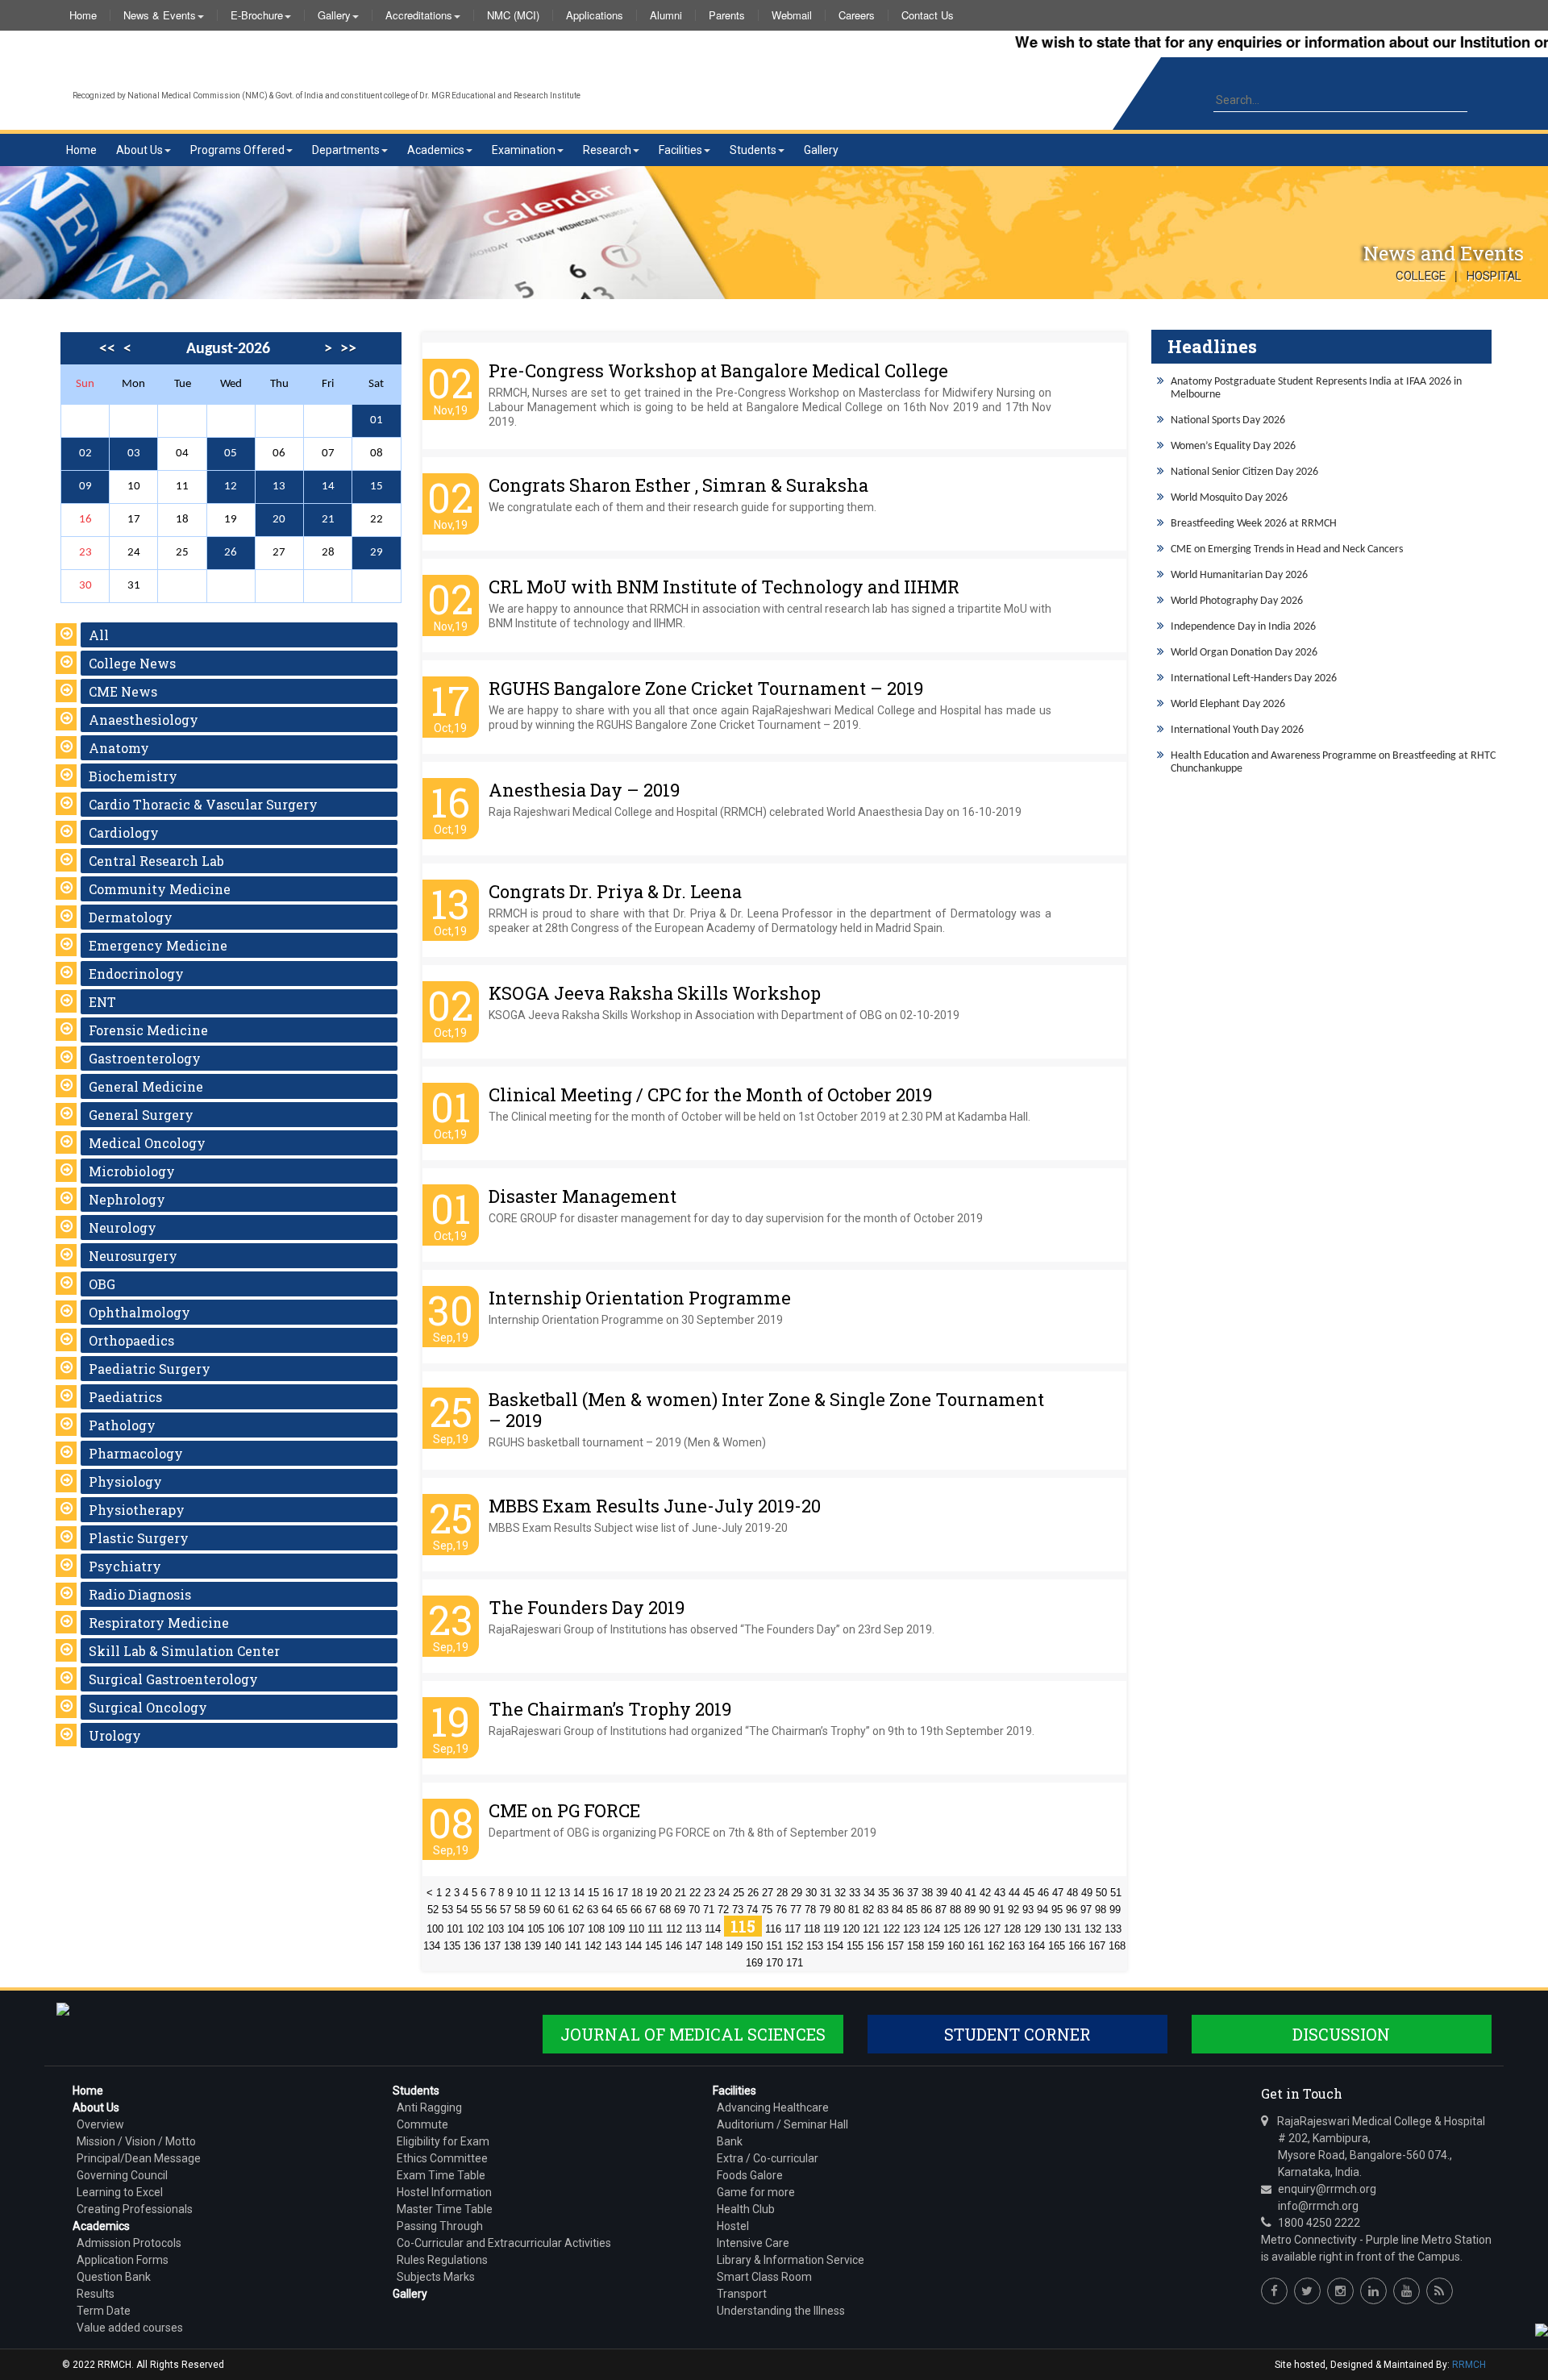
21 (328, 520)
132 (1093, 1929)
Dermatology (131, 917)
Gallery (334, 15)
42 (985, 1893)
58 (520, 1910)
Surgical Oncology (148, 1707)
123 (911, 1929)
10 (522, 1893)
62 (578, 1910)
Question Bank (114, 2277)
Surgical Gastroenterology (173, 1679)
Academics (436, 150)
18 (637, 1893)
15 (377, 487)
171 (795, 1963)
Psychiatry (125, 1566)
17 (622, 1893)
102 (475, 1929)
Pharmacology (136, 1453)
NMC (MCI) (513, 15)
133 (1113, 1929)
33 (855, 1893)
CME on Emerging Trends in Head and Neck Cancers (1287, 549)
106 (556, 1929)
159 (936, 1946)
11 (536, 1893)
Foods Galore (750, 2175)
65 (622, 1910)
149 (734, 1946)
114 (713, 1929)
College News (132, 663)
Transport (742, 2294)
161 (976, 1946)
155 (855, 1946)
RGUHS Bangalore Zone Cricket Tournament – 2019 (706, 688)
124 (932, 1929)
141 (573, 1946)
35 (884, 1893)
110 (636, 1929)
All (99, 635)
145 (653, 1946)
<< (107, 349)
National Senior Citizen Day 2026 (1244, 472)
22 (695, 1893)
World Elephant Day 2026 (1228, 704)
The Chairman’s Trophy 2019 (610, 1709)
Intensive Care (753, 2243)
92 (1013, 1910)
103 (495, 1929)
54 (462, 1910)
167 (1097, 1946)
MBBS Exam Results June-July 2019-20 (655, 1506)
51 (1116, 1893)
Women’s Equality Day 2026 (1233, 446)
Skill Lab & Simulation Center (184, 1651)
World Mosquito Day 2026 (1229, 498)
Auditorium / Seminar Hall (782, 2124)
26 (231, 553)
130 (1053, 1929)
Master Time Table (445, 2209)
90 (984, 1910)
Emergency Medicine (158, 945)
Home (83, 15)
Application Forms (123, 2260)
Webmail (792, 15)
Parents (727, 15)
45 (1029, 1893)
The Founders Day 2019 (587, 1607)
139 (533, 1946)
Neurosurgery (133, 1256)
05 (231, 454)
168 (1117, 1946)
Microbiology (132, 1171)
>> (348, 349)
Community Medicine (160, 889)
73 (738, 1910)
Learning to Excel (120, 2192)
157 (895, 1946)
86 (926, 1910)
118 (812, 1929)
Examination (524, 150)
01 (377, 420)
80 (839, 1910)
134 (432, 1946)
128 (1012, 1929)
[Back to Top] (1540, 2329)
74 (752, 1910)
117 (793, 1929)
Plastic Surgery (139, 1538)
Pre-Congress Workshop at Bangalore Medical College (718, 370)
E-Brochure (257, 15)
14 (328, 487)
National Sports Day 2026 (1228, 420)
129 (1032, 1929)
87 (941, 1910)
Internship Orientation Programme (640, 1298)
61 (564, 1910)
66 (636, 1910)
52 (433, 1910)
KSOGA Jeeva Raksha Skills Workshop (655, 993)
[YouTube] (1407, 2291)
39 (942, 1893)
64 (607, 1910)
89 (970, 1910)
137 (492, 1946)
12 (231, 487)
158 (915, 1946)
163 (1016, 1946)
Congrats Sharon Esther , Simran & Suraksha (678, 485)
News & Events (160, 15)
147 (694, 1946)
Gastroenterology (145, 1058)
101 (455, 1929)
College (1421, 276)
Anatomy (119, 748)
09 (85, 487)
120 (851, 1929)
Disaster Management (583, 1196)
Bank (730, 2141)
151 (774, 1946)
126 (972, 1929)
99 (1115, 1910)
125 (952, 1929)
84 (897, 1910)
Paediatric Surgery (150, 1369)
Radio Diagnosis (140, 1594)
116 (773, 1929)
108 (596, 1929)
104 (516, 1929)
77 (796, 1910)
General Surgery (141, 1115)
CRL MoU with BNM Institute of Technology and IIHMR (724, 587)
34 (869, 1893)
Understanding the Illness (781, 2311)
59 (535, 1910)
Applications (595, 15)
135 (452, 1946)
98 (1101, 1910)
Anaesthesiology (144, 720)
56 (491, 1910)
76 (781, 1910)
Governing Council (122, 2175)
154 (835, 1946)
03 (134, 454)
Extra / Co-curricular (768, 2158)
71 (709, 1910)
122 (891, 1929)
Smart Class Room (764, 2277)
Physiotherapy (137, 1510)
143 (613, 1946)
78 (810, 1910)
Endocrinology (136, 974)
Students (753, 150)
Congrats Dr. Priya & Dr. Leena (615, 891)
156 (875, 1946)
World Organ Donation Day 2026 (1244, 653)
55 (476, 1910)
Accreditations (419, 15)
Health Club (746, 2209)
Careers (857, 15)
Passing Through (440, 2226)
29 (377, 553)
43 (1000, 1893)
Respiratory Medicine (159, 1623)
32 (840, 1893)
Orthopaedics (131, 1340)
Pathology (122, 1425)
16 (608, 1893)
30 (811, 1893)
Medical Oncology (147, 1143)
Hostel (733, 2226)
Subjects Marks (436, 2277)
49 (1087, 1893)
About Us (139, 150)
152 (795, 1946)
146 (674, 1946)
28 (782, 1893)
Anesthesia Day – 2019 (584, 790)
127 (992, 1929)
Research (607, 150)
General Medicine (146, 1086)
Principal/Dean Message (139, 2158)
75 (767, 1910)
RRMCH (1469, 2365)
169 (754, 1963)
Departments (346, 150)
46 (1043, 1893)
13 (279, 487)
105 (536, 1929)
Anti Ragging (429, 2107)
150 (754, 1946)
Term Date (104, 2311)
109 (616, 1929)
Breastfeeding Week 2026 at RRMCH (1254, 524)
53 (447, 1910)
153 (815, 1946)
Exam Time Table (441, 2175)
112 (674, 1929)
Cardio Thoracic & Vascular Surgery (203, 804)
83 (883, 1910)
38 (927, 1893)
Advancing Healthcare (773, 2107)
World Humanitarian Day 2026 (1239, 575)
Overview (100, 2124)
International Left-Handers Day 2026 (1254, 678)
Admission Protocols (129, 2243)
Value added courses (130, 2328)
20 (279, 520)
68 (665, 1910)
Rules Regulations (442, 2260)
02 (85, 454)
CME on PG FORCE (564, 1810)
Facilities (680, 150)
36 (898, 1893)
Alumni (666, 15)
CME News (123, 691)
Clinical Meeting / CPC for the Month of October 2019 (710, 1094)
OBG (102, 1284)
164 (1036, 1946)
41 (971, 1893)
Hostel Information (444, 2192)
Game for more (756, 2192)
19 (651, 1893)
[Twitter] (1307, 2291)
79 (825, 1910)
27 (768, 1893)
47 (1058, 1893)
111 (655, 1929)
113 (693, 1929)
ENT (102, 1002)
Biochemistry (133, 776)
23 (709, 1893)
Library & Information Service (791, 2260)
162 (996, 1946)
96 (1072, 1910)
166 (1077, 1946)
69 (680, 1910)
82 (868, 1910)
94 (1042, 1910)
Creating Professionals (135, 2209)
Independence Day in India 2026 (1243, 627)
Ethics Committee (442, 2158)
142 (593, 1946)
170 (774, 1963)
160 (956, 1946)
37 (913, 1893)
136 (472, 1946)
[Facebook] (1274, 2291)
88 (955, 1910)
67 (651, 1910)
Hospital (1494, 276)
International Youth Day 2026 (1237, 730)
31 (826, 1893)
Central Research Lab (156, 861)
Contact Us (928, 15)
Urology (115, 1735)
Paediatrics (125, 1397)
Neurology (123, 1227)
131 (1073, 1929)
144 (633, 1946)
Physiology (125, 1481)
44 (1014, 1893)
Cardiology (124, 832)
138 (512, 1946)
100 (435, 1929)
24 (724, 1893)
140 (553, 1946)
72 (723, 1910)
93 (1028, 1910)
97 (1086, 1910)
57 (506, 1910)
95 (1057, 1910)
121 (871, 1929)
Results (96, 2294)
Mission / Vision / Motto (136, 2141)
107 (576, 1929)
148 (714, 1946)
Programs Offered (237, 150)
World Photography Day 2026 (1237, 601)
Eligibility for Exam (443, 2141)
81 (854, 1910)
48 (1072, 1893)
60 (549, 1910)
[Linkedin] (1373, 2291)
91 (999, 1910)
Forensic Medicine (148, 1030)
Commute (422, 2124)
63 (593, 1910)
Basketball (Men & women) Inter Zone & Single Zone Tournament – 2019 (766, 1410)
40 (956, 1893)
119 (831, 1929)
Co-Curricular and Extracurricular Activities (504, 2243)
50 (1101, 1893)
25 (739, 1893)
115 (743, 1926)
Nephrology (127, 1199)
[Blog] (1440, 2291)
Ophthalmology (139, 1312)
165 (1057, 1946)
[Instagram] (1340, 2291)
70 (694, 1910)
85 (912, 1910)
